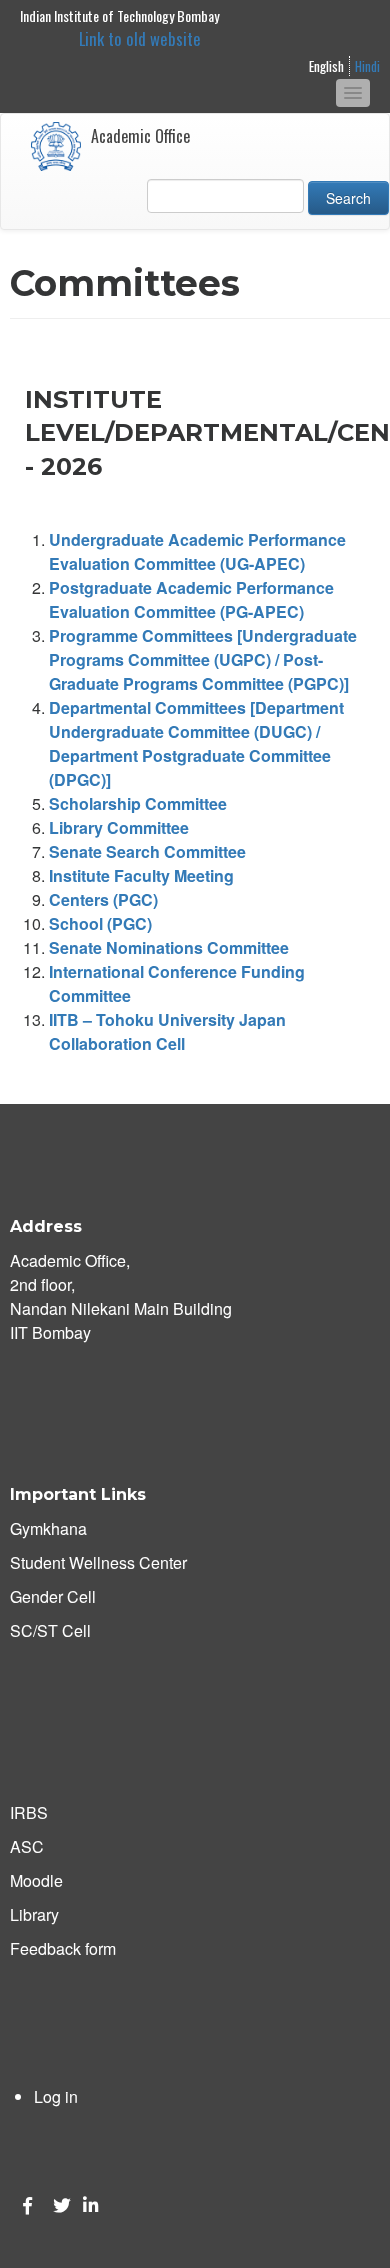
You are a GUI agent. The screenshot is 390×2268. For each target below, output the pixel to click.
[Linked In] (88, 2205)
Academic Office (140, 136)
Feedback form (63, 1948)
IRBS (29, 1812)
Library (34, 1914)
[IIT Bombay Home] (56, 146)
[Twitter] (58, 2205)
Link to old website (140, 38)
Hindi (367, 66)
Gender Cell (53, 1596)
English (326, 66)
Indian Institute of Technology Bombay (119, 15)
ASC (27, 1846)
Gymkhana (48, 1528)
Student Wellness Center (98, 1562)
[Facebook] (28, 2205)
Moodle (36, 1880)
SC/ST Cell (50, 1630)
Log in (56, 2096)
